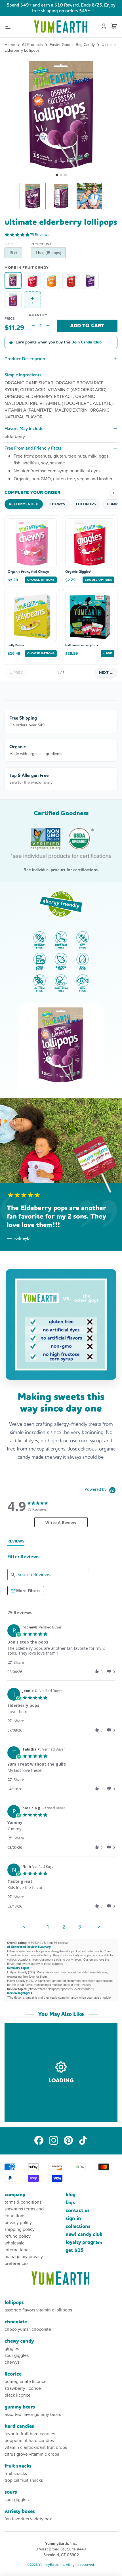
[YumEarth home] (61, 2278)
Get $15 (75, 2250)
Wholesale (15, 2243)
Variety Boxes (20, 2511)
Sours (11, 2492)
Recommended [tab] (24, 504)
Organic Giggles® (78, 572)
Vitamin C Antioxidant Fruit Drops (36, 2447)
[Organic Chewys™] (52, 280)
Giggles (12, 2348)
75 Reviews (40, 235)
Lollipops (14, 2303)
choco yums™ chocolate (28, 2329)
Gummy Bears (20, 2407)
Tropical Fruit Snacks (24, 2480)
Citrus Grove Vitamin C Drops (32, 2454)
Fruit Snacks (18, 2466)
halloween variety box (82, 645)
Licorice (13, 2374)
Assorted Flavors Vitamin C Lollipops (38, 2310)
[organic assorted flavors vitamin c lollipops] (13, 300)
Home (10, 45)
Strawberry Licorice (23, 2388)
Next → (106, 673)
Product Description (25, 359)
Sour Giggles (17, 2355)
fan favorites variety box (28, 2519)
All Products (32, 45)
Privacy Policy (18, 2222)
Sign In (73, 2218)
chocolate (16, 2322)
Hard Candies (19, 2426)
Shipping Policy (20, 2229)
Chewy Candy (19, 2341)
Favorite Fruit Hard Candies (30, 2434)
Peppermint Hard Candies (29, 2440)
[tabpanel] (61, 1777)
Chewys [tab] (57, 504)
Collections (78, 2226)
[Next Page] (99, 1927)
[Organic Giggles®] (32, 280)
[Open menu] (8, 27)
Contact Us (78, 2211)
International (17, 2250)
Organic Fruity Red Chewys (29, 572)
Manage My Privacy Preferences (24, 2260)
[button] (61, 114)
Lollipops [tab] (86, 504)
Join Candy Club (87, 342)
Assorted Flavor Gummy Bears (33, 2414)
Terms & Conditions (23, 2202)
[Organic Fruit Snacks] (90, 280)
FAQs (70, 2203)
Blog (71, 2195)
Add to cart (87, 326)
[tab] (16, 1542)
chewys (12, 2362)
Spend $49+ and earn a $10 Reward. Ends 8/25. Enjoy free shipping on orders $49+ (61, 8)
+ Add (108, 653)
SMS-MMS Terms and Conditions (24, 2212)
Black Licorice (18, 2395)
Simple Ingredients (23, 375)
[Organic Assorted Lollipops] (71, 280)
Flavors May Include (24, 428)
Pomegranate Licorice (26, 2381)
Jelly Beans (16, 645)
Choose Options (41, 580)
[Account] (104, 27)
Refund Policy (18, 2236)
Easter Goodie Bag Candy (72, 45)
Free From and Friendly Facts (33, 448)
